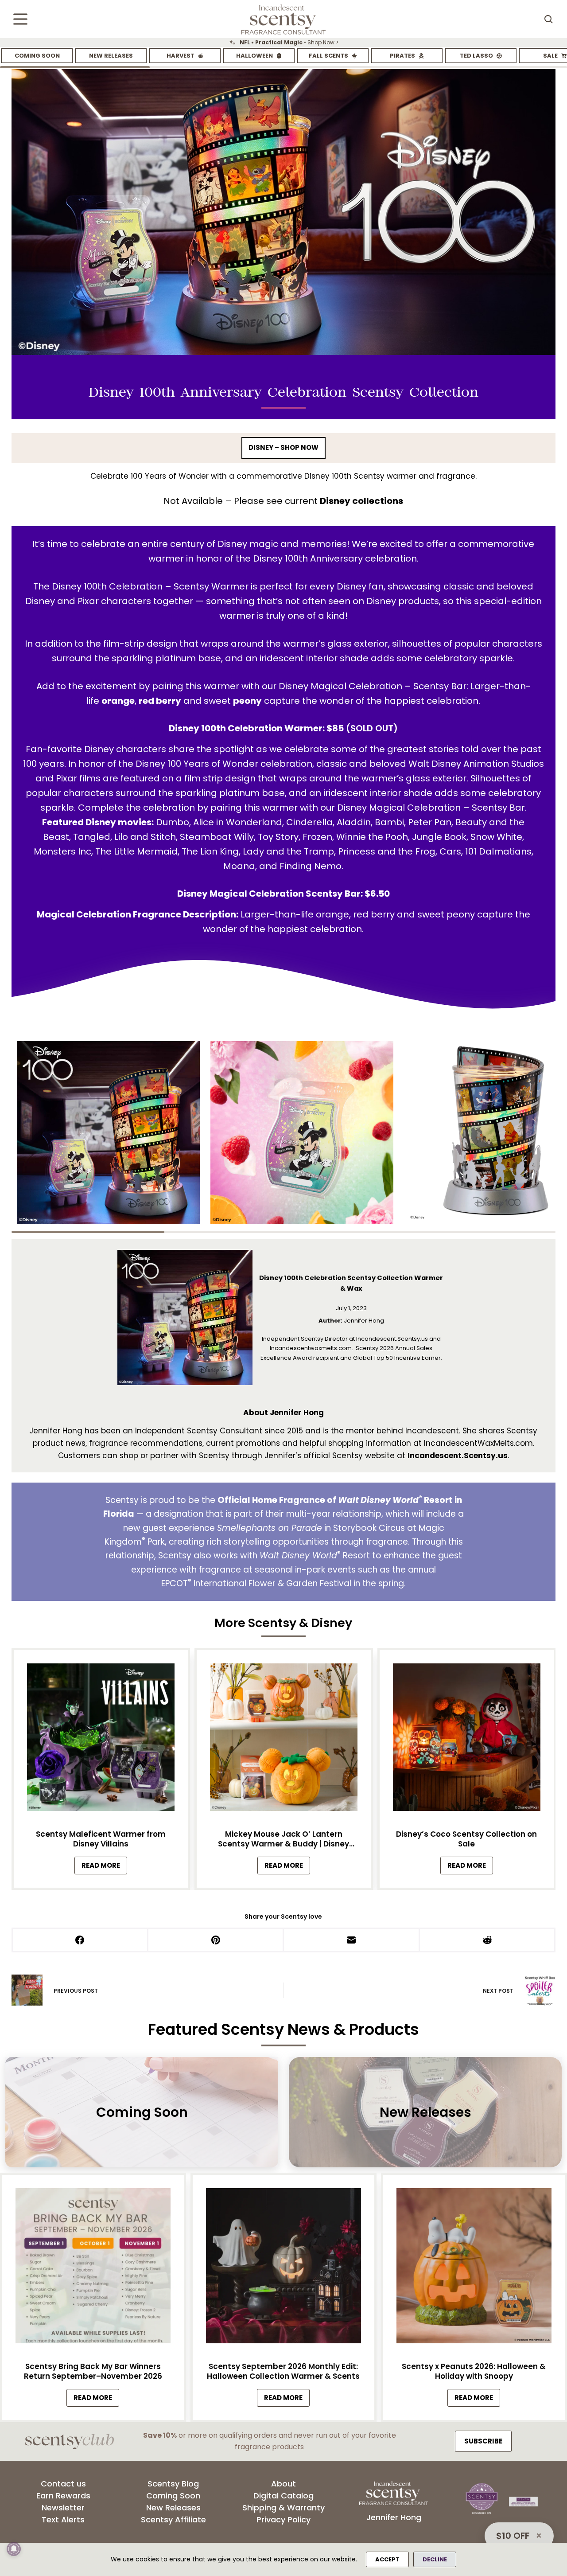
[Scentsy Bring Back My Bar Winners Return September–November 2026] (93, 2268)
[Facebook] (81, 1941)
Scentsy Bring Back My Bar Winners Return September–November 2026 (93, 2371)
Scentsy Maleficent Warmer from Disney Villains (101, 1839)
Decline (435, 2559)
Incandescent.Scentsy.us (458, 1456)
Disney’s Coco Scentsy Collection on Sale (466, 1839)
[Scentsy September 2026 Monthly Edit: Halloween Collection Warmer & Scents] (283, 2268)
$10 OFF (513, 2536)
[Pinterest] (216, 1941)
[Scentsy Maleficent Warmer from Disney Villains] (101, 1740)
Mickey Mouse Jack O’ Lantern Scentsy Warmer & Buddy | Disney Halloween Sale (283, 1839)
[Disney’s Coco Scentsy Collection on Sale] (466, 1740)
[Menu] (20, 19)
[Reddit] (488, 1941)
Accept (387, 2559)
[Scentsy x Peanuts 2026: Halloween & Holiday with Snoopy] (474, 2268)
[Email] (352, 1941)
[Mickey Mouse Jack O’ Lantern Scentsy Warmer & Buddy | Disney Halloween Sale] (283, 1740)
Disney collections (361, 501)
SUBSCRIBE (483, 2441)
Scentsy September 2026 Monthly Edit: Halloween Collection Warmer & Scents (283, 2371)
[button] (108, 1133)
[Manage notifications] (14, 2549)
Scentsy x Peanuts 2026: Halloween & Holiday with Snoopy (474, 2371)
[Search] (548, 19)
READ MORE (104, 1868)
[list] (283, 43)
